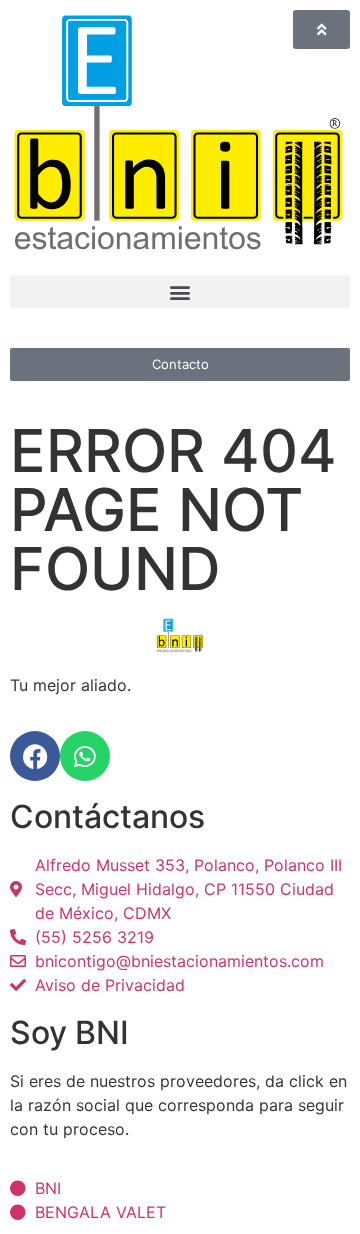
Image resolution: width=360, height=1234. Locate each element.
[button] (180, 291)
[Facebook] (35, 756)
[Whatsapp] (85, 756)
